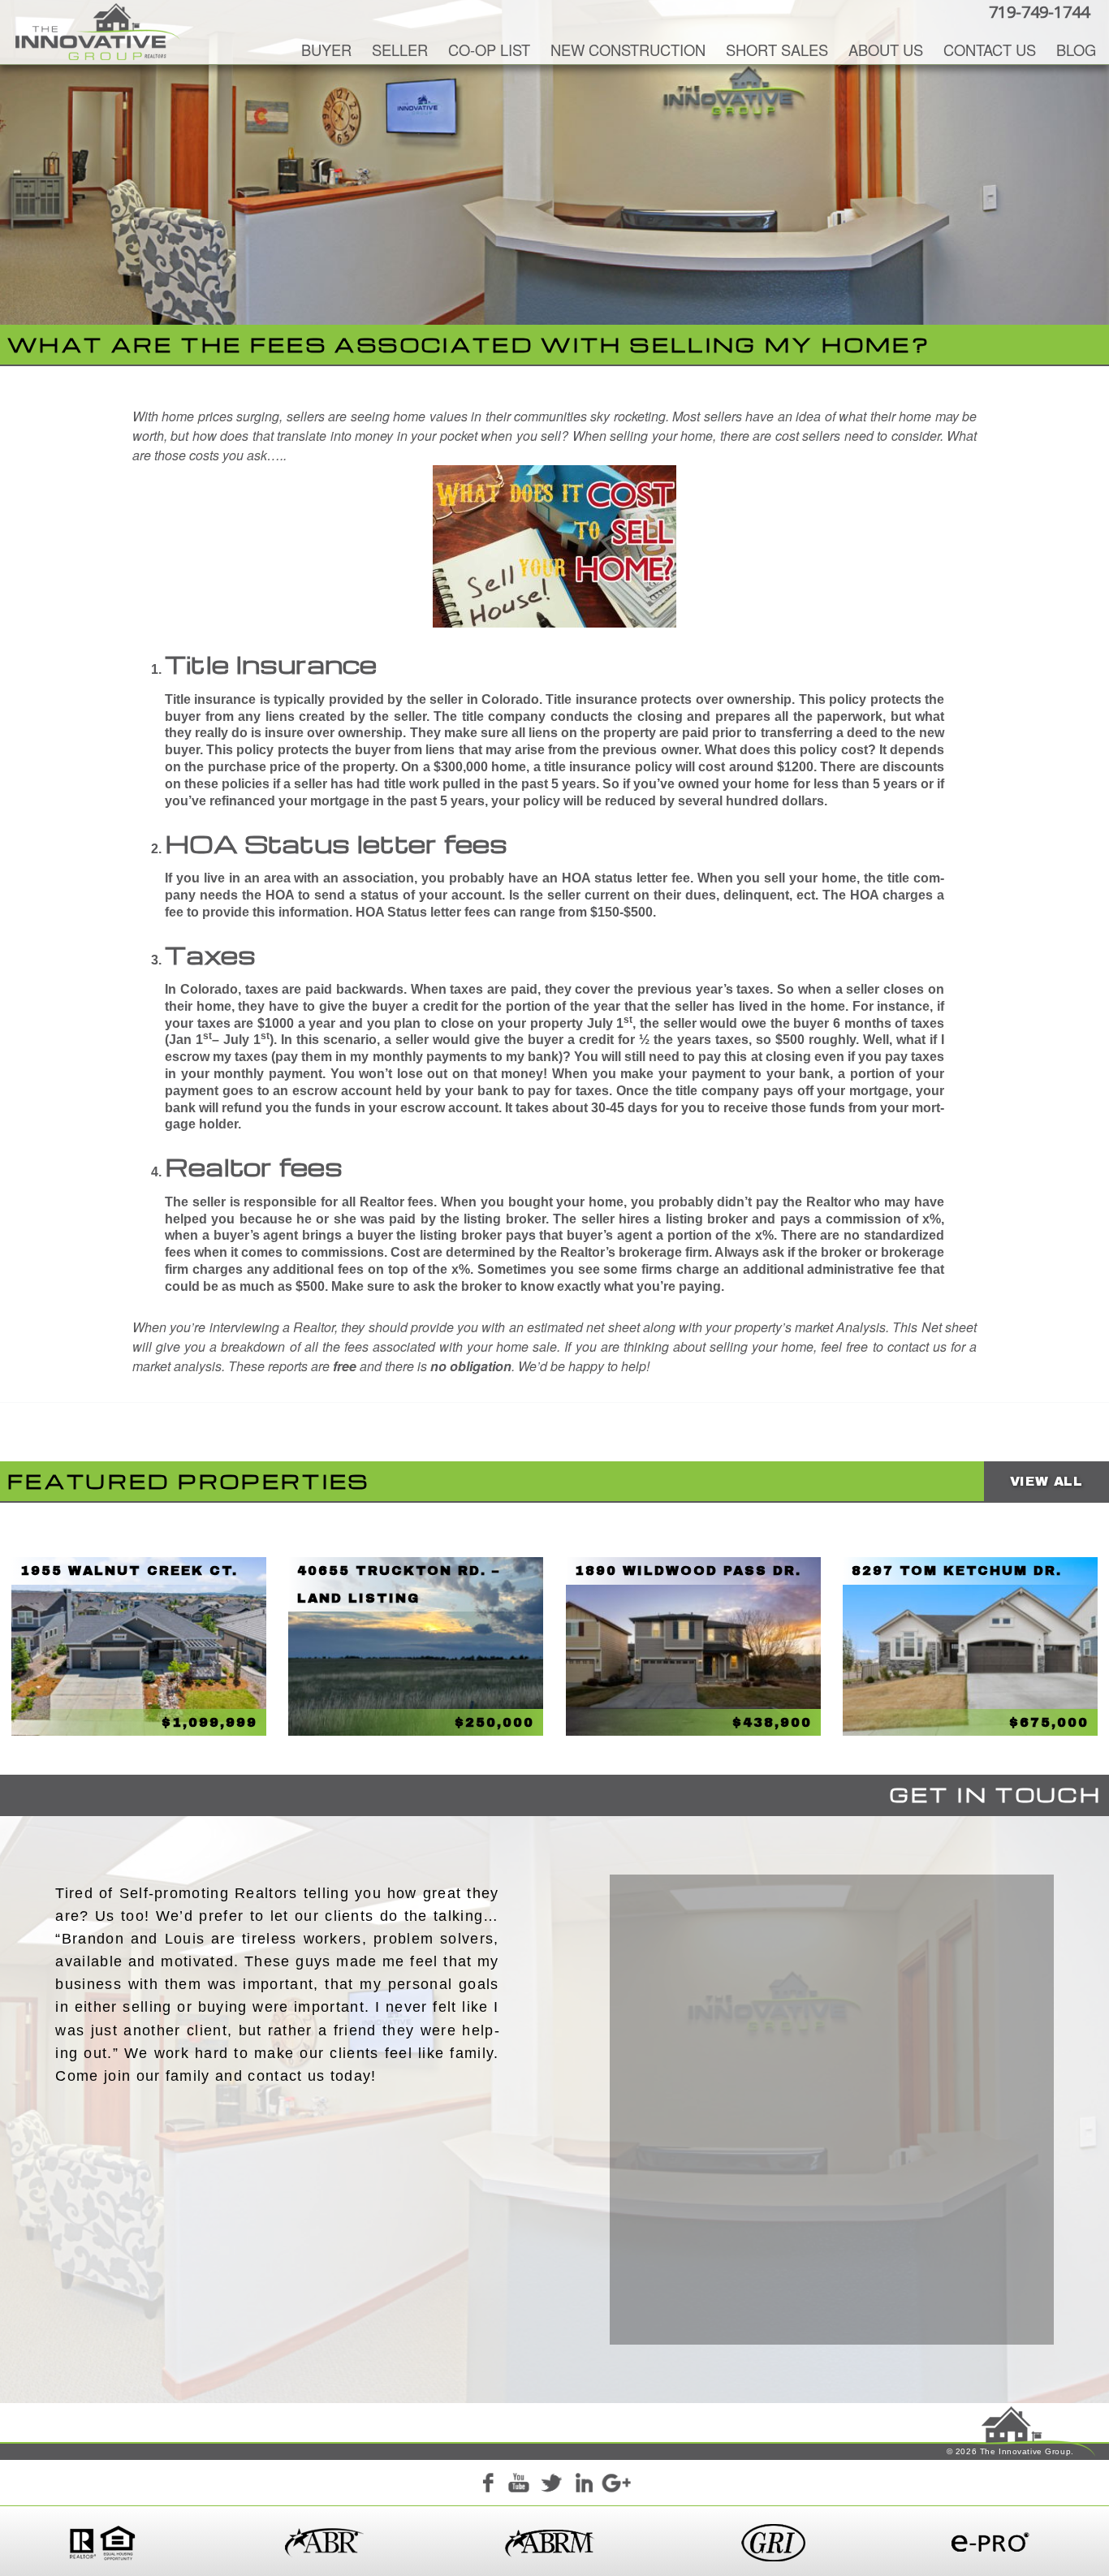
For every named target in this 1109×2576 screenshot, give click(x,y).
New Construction (628, 50)
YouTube (519, 2485)
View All (1046, 1481)
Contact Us (990, 50)
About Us (886, 50)
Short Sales (777, 50)
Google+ (615, 2485)
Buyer (326, 50)
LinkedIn (584, 2485)
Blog (1076, 50)
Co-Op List (489, 50)
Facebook (487, 2485)
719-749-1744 (1039, 12)
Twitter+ (551, 2485)
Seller (400, 50)
